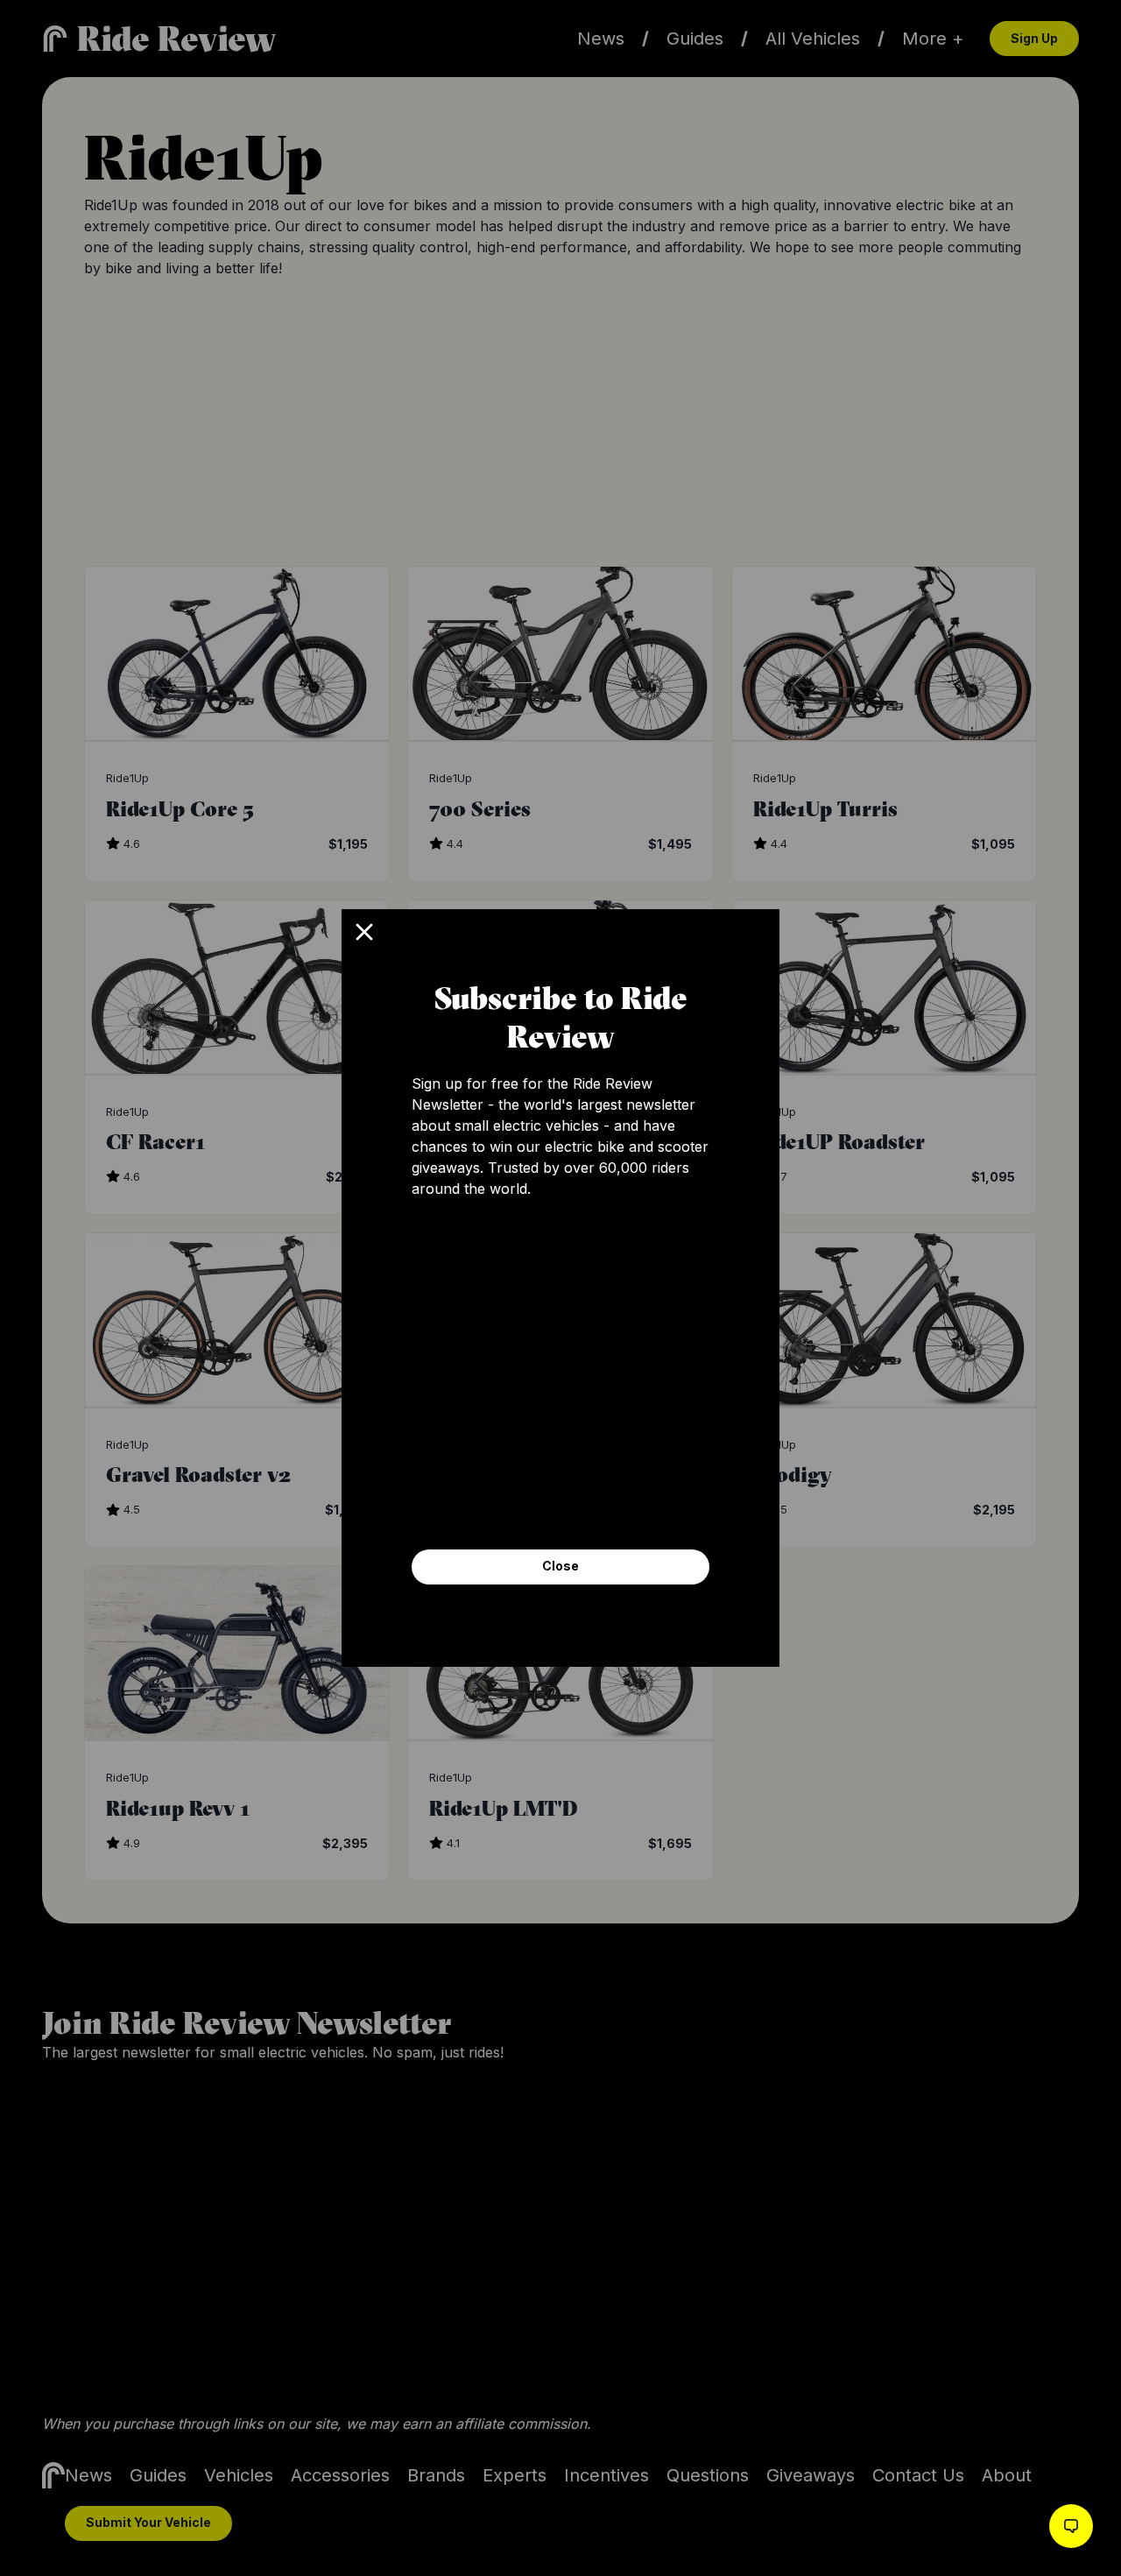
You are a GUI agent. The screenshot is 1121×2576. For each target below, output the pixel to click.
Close (560, 1566)
